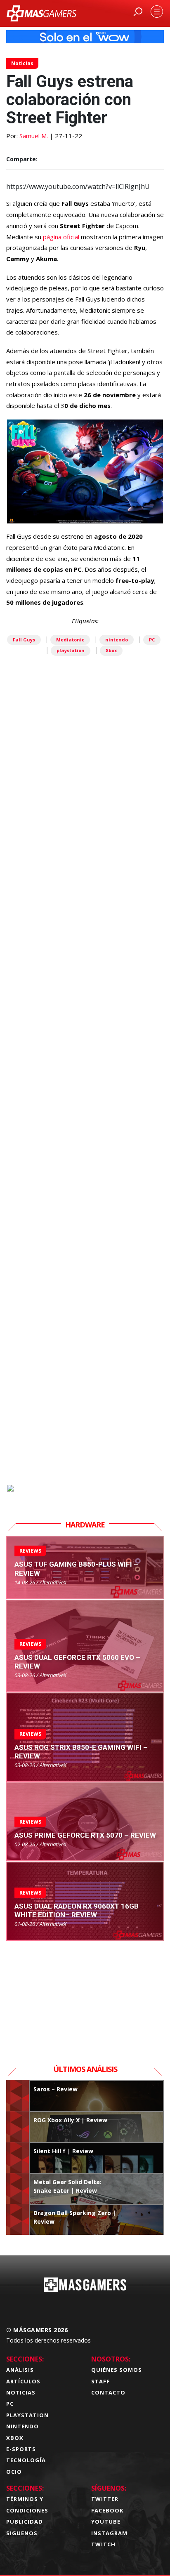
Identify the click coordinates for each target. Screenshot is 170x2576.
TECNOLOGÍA (26, 2460)
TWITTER (105, 2499)
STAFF (100, 2381)
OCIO (14, 2472)
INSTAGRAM (109, 2533)
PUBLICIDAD (25, 2522)
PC (152, 640)
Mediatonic (70, 640)
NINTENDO (22, 2426)
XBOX (15, 2438)
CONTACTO (108, 2392)
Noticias (22, 63)
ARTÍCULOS (23, 2381)
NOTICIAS (21, 2392)
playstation (71, 650)
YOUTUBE (106, 2522)
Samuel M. (34, 136)
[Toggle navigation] (157, 12)
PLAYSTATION (27, 2415)
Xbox (111, 650)
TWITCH (103, 2544)
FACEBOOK (107, 2510)
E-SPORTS (21, 2449)
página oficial (61, 237)
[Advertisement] (85, 1116)
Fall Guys (24, 640)
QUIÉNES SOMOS (117, 2370)
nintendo (117, 640)
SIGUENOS (22, 2533)
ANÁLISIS (20, 2370)
